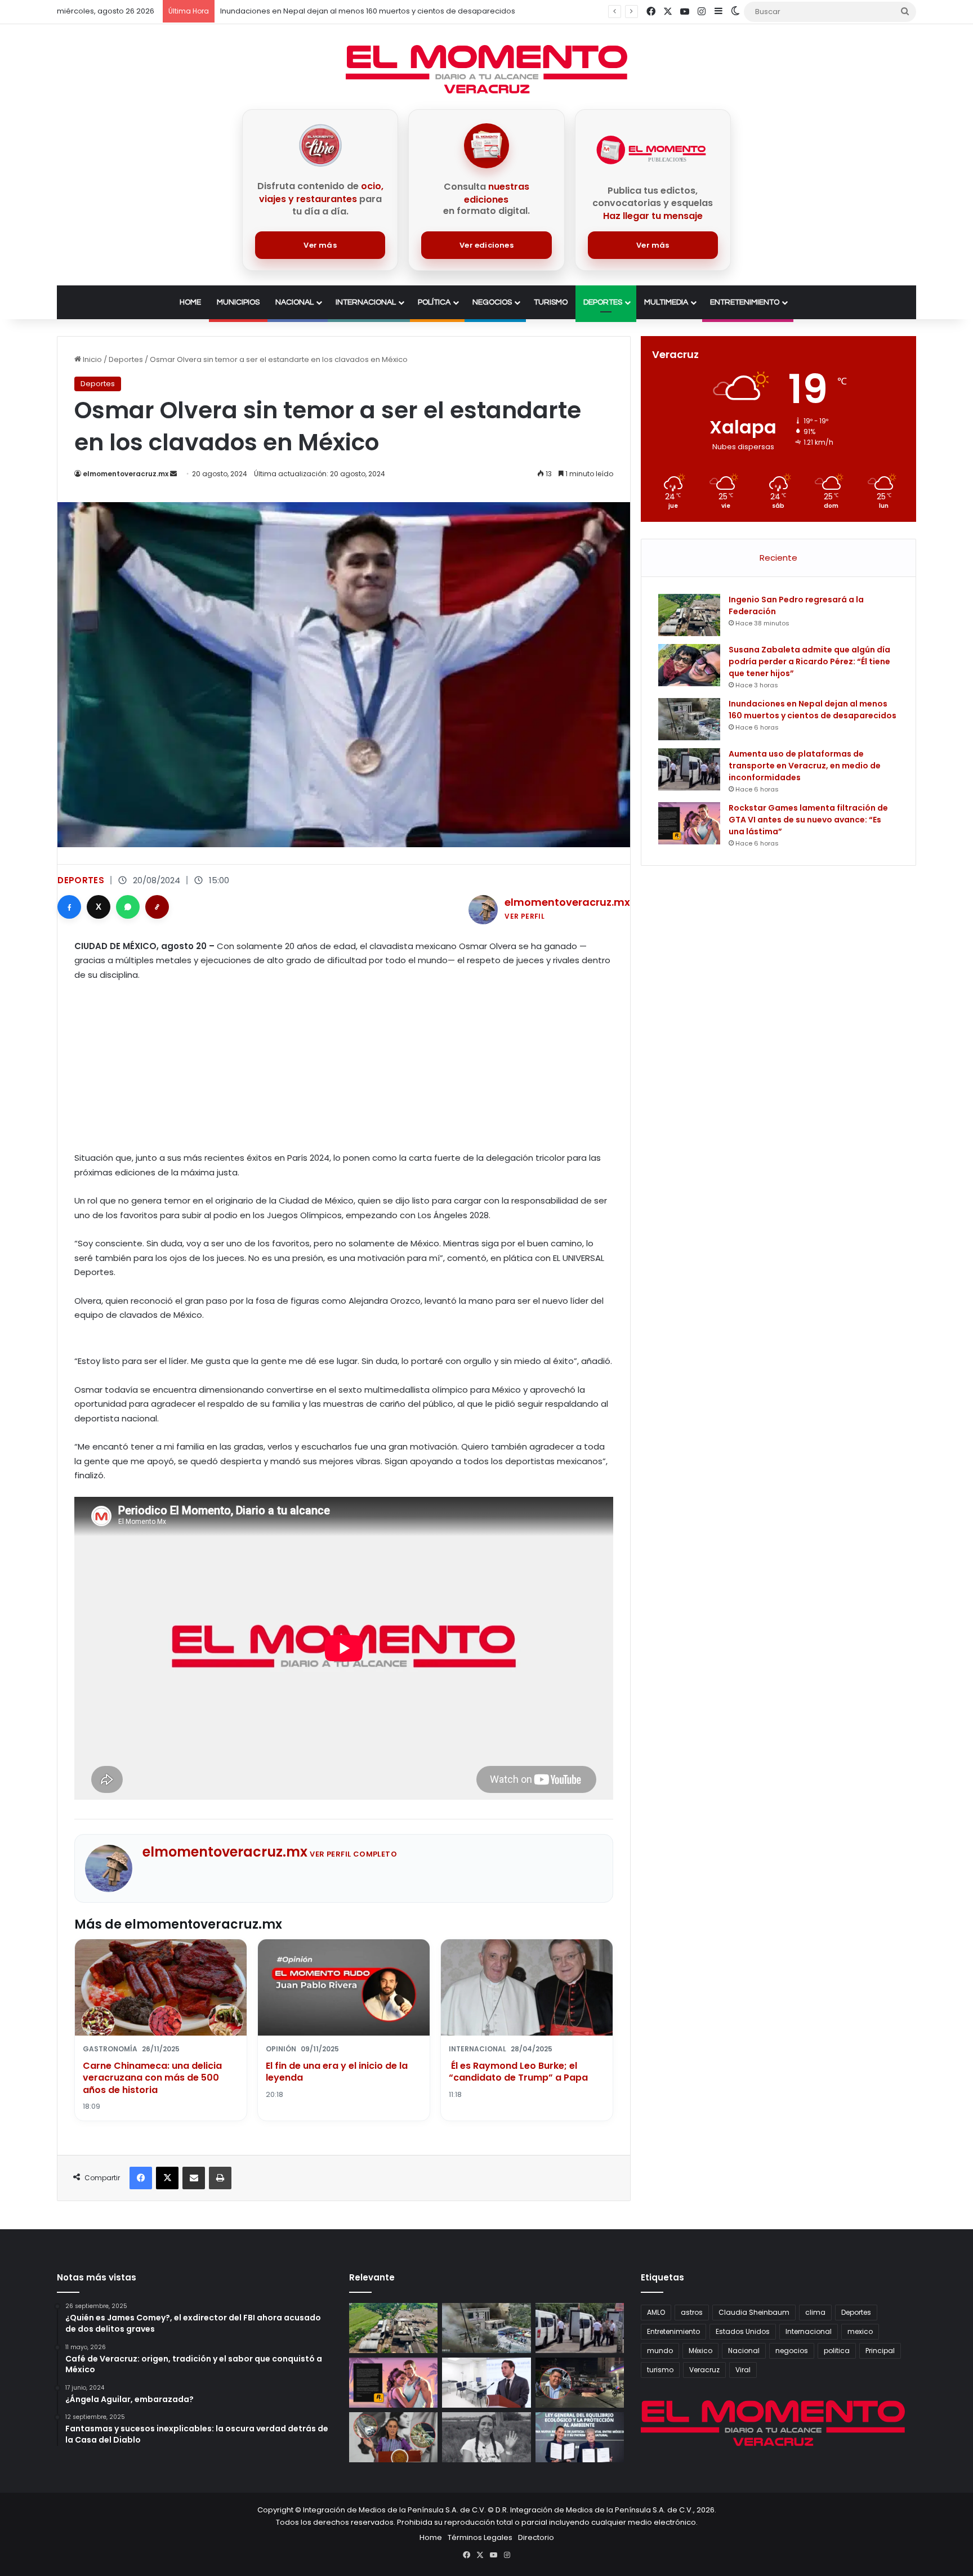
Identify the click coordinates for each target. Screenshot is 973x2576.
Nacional (294, 302)
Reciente (778, 558)
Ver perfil (525, 916)
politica (837, 2351)
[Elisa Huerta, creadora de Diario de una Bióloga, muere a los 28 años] (486, 2437)
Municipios (238, 302)
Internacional (366, 302)
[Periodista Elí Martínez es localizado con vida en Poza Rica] (580, 2383)
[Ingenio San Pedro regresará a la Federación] (689, 615)
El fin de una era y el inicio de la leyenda (337, 2072)
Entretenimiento (745, 302)
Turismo (551, 302)
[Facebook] (69, 907)
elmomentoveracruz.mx (126, 474)
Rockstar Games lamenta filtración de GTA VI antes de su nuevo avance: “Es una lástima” (808, 820)
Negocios (492, 302)
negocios (792, 2351)
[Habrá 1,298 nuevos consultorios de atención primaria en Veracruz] (486, 2383)
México (700, 2351)
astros (692, 2312)
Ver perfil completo (353, 1854)
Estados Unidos (743, 2331)
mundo (660, 2351)
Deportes (603, 302)
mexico (860, 2331)
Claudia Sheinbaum (754, 2312)
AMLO (656, 2312)
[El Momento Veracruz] (486, 69)
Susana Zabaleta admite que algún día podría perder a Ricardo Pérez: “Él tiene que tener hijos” (809, 661)
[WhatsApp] (128, 907)
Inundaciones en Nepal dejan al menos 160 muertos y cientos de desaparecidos (813, 710)
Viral (743, 2370)
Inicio (92, 359)
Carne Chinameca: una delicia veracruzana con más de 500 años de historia (152, 2078)
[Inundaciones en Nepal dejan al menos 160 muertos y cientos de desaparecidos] (689, 719)
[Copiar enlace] (157, 907)
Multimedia (666, 302)
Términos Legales (480, 2537)
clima (815, 2312)
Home (190, 302)
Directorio (536, 2537)
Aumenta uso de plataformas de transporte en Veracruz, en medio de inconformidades (805, 766)
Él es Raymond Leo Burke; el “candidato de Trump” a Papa (518, 2072)
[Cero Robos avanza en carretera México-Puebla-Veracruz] (393, 2437)
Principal (880, 2351)
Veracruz (704, 2370)
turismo (660, 2370)
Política (434, 302)
